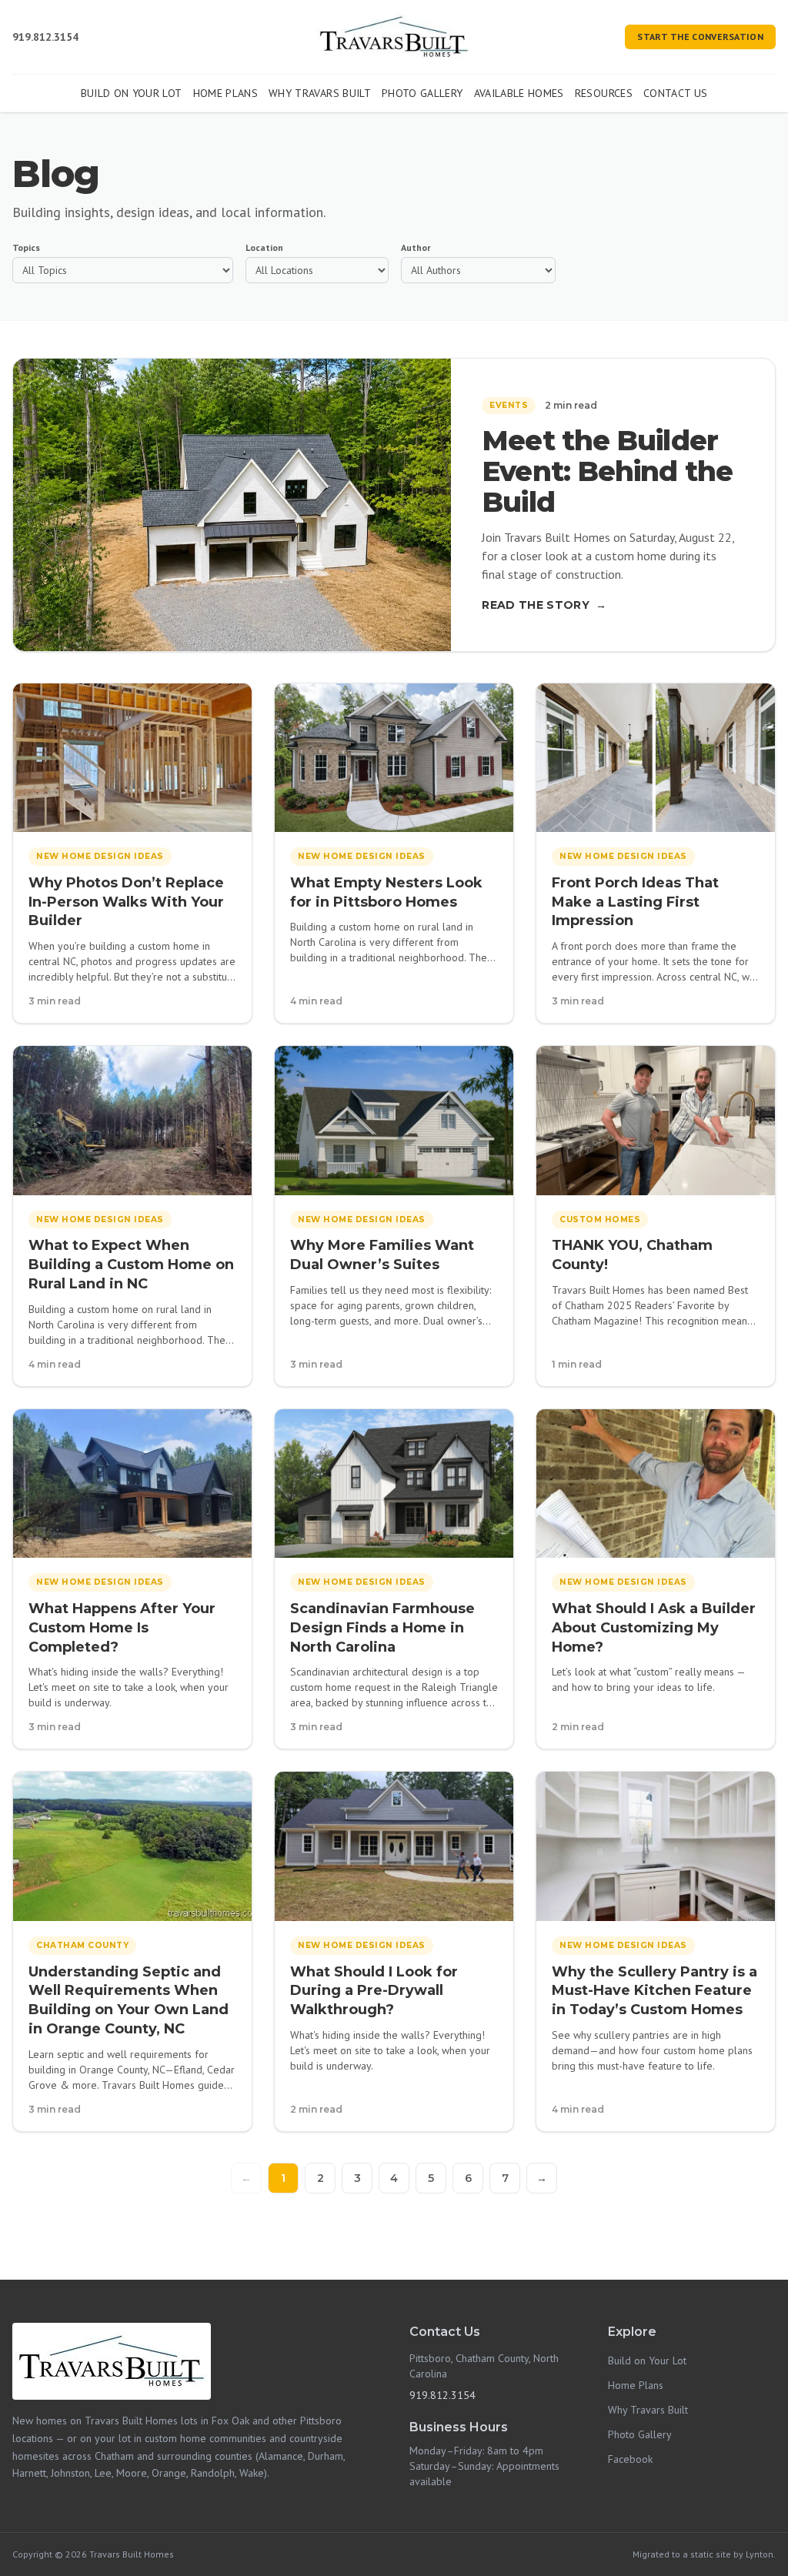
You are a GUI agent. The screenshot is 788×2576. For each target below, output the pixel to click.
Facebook (630, 2459)
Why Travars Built (320, 93)
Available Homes (519, 93)
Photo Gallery (422, 93)
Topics (26, 247)
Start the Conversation (700, 37)
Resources (604, 93)
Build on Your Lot (132, 93)
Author (416, 247)
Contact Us (676, 93)
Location (264, 247)
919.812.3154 (45, 37)
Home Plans (226, 93)
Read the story (544, 605)
